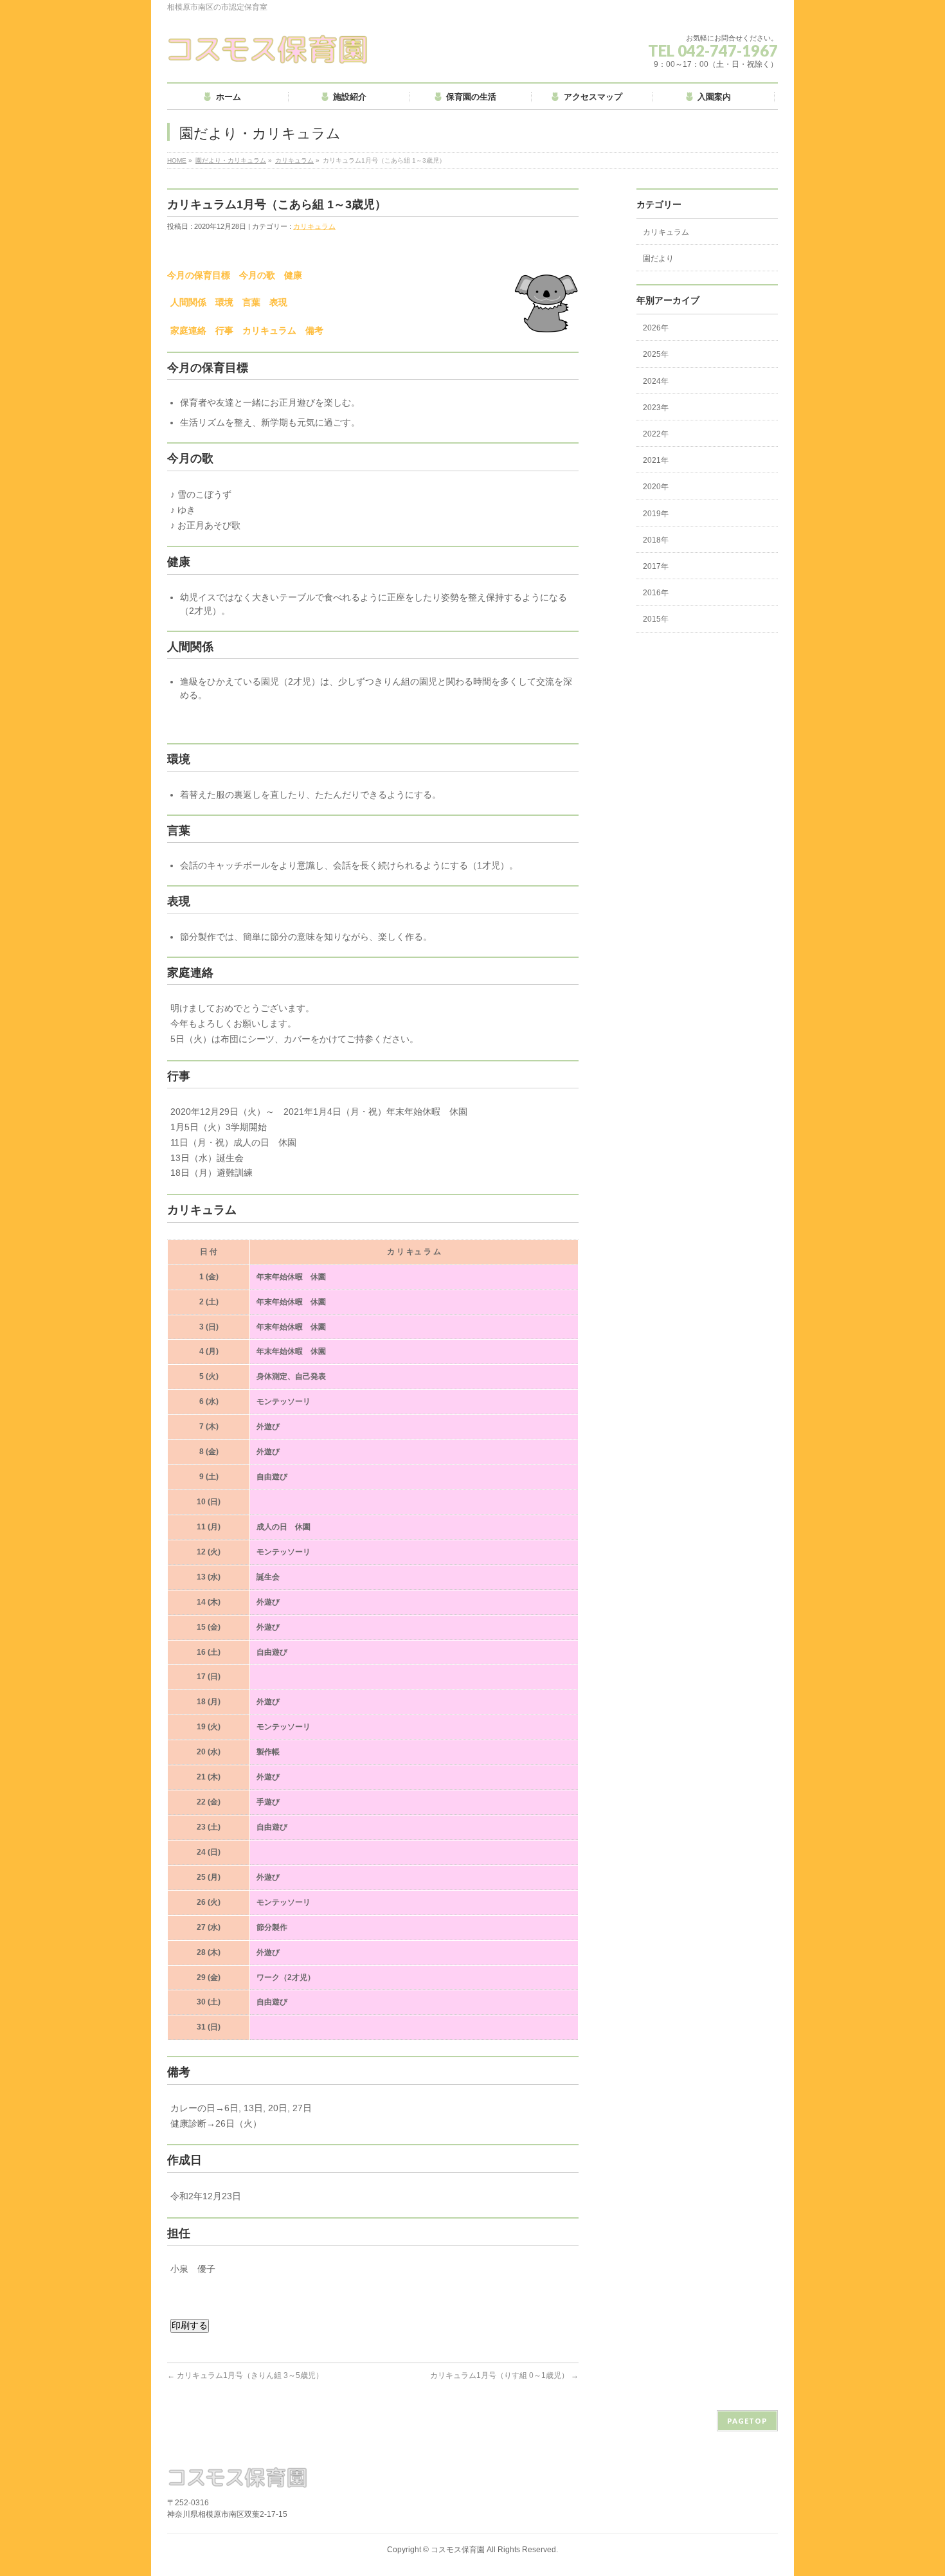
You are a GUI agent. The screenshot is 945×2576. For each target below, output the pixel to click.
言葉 (251, 302)
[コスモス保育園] (268, 49)
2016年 (656, 593)
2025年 (656, 354)
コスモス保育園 (458, 2550)
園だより (658, 258)
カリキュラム (294, 160)
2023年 (656, 408)
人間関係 (188, 302)
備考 (314, 330)
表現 (278, 302)
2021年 (656, 460)
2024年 (656, 381)
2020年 (656, 487)
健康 (293, 275)
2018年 (656, 540)
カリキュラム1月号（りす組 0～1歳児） (504, 2375)
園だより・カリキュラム (231, 160)
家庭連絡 (188, 330)
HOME (177, 160)
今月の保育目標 (199, 275)
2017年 (656, 566)
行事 (224, 330)
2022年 (656, 434)
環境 (224, 302)
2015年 (656, 619)
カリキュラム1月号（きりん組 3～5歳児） (245, 2375)
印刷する (190, 2325)
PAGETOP (747, 2421)
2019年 (656, 514)
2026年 (656, 328)
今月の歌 (257, 275)
